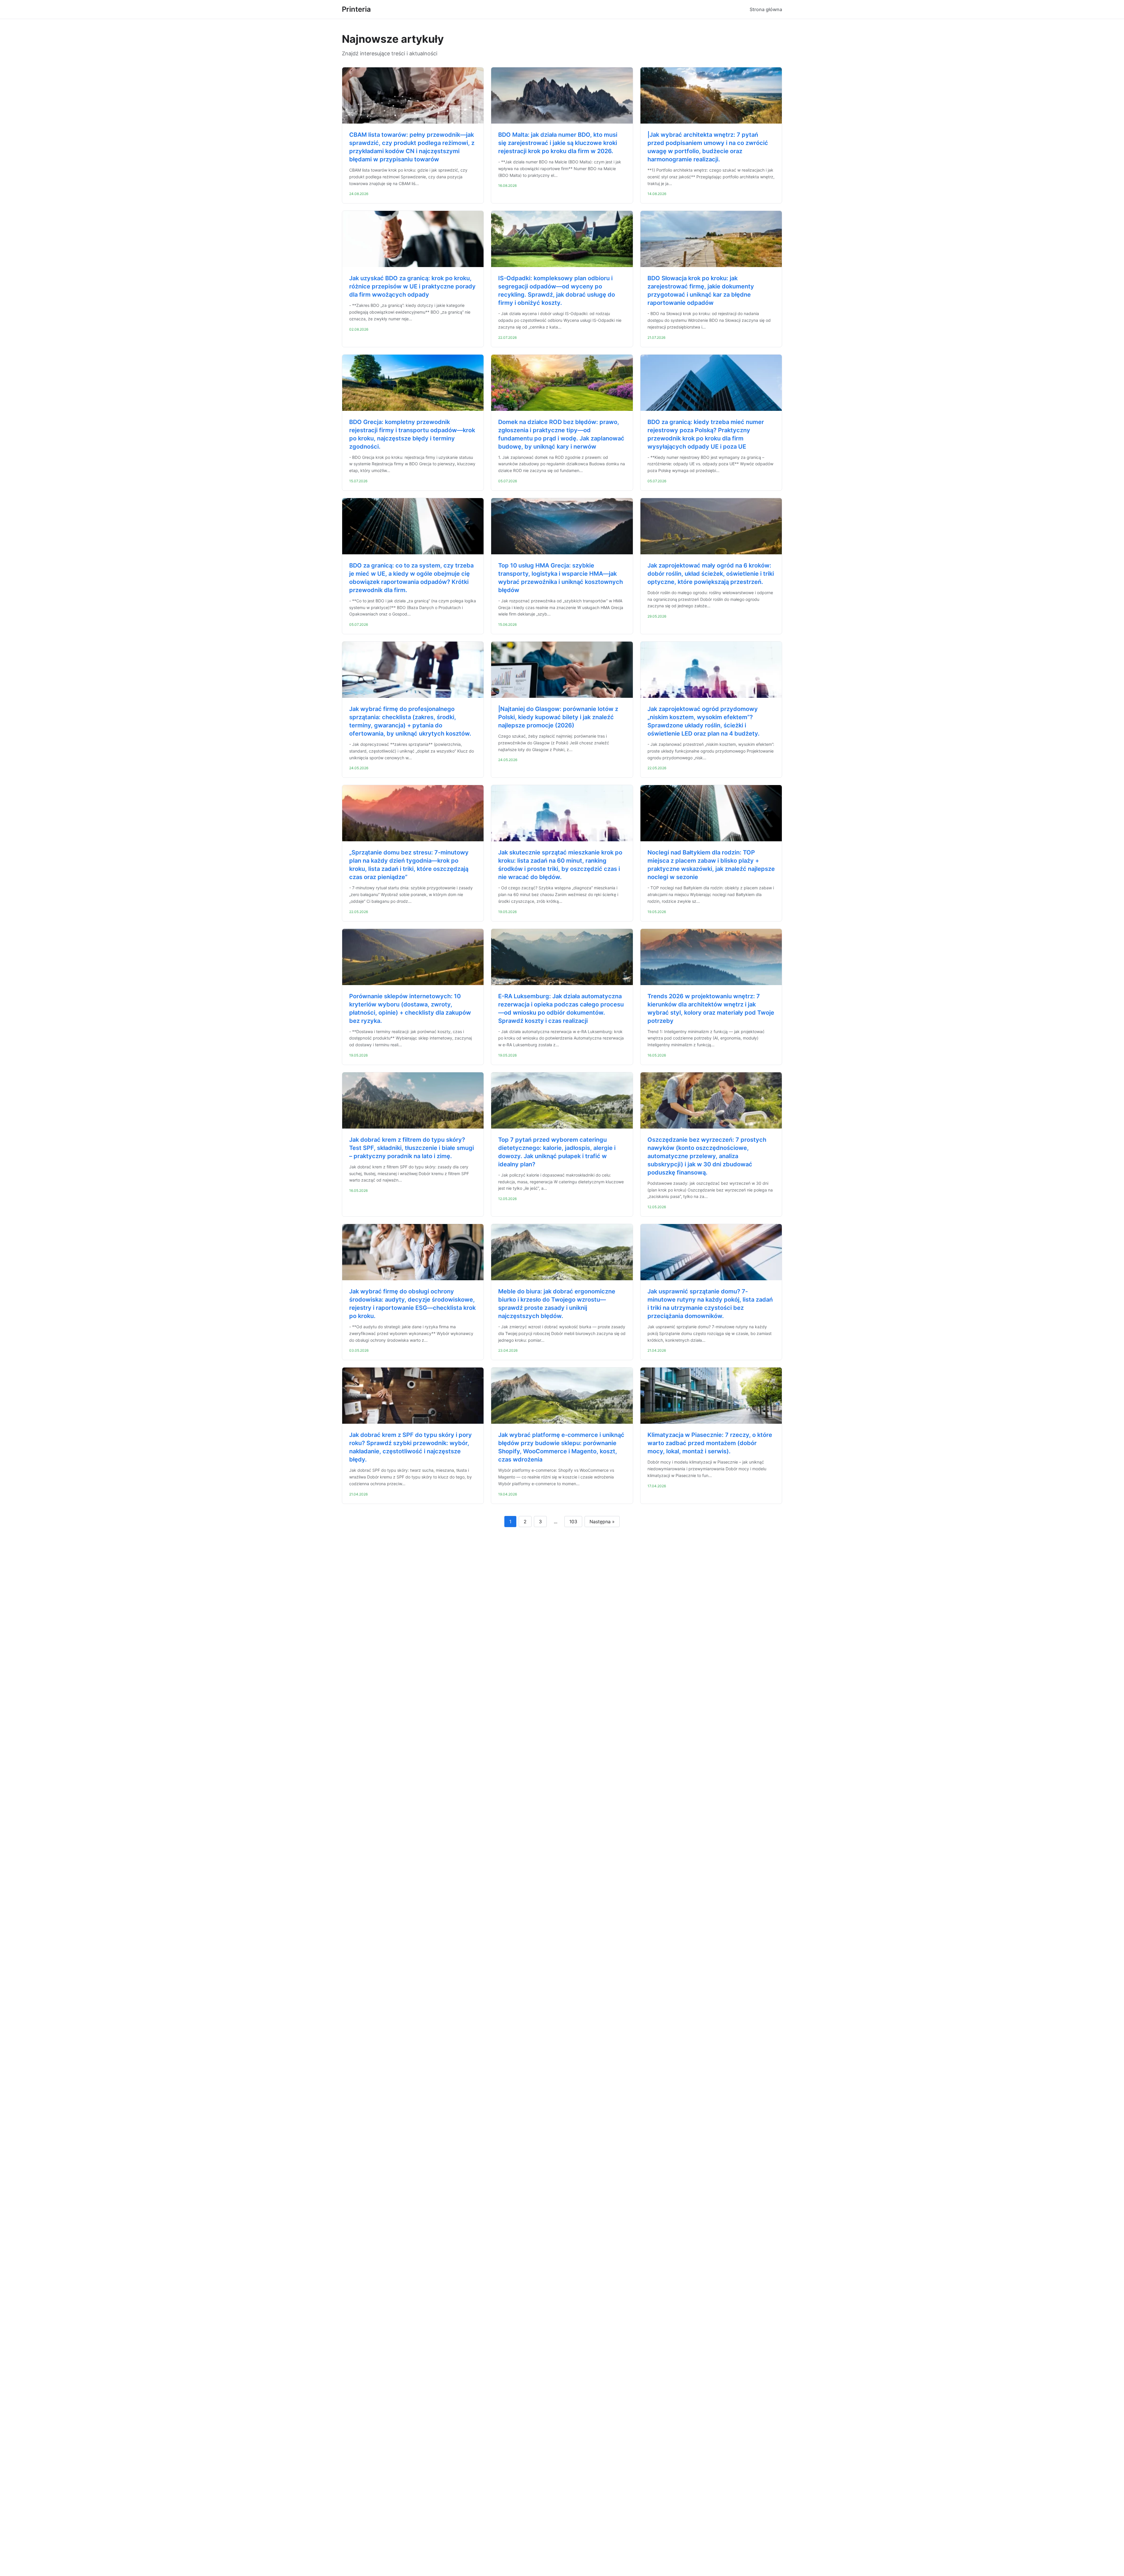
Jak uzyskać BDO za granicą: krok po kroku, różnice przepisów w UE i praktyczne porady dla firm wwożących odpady (412, 286)
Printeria (356, 9)
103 (573, 1522)
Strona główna (766, 9)
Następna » (602, 1522)
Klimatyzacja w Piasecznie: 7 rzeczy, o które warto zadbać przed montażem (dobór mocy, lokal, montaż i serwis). (710, 1443)
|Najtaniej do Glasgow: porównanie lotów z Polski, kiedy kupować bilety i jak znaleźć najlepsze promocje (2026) (558, 717)
